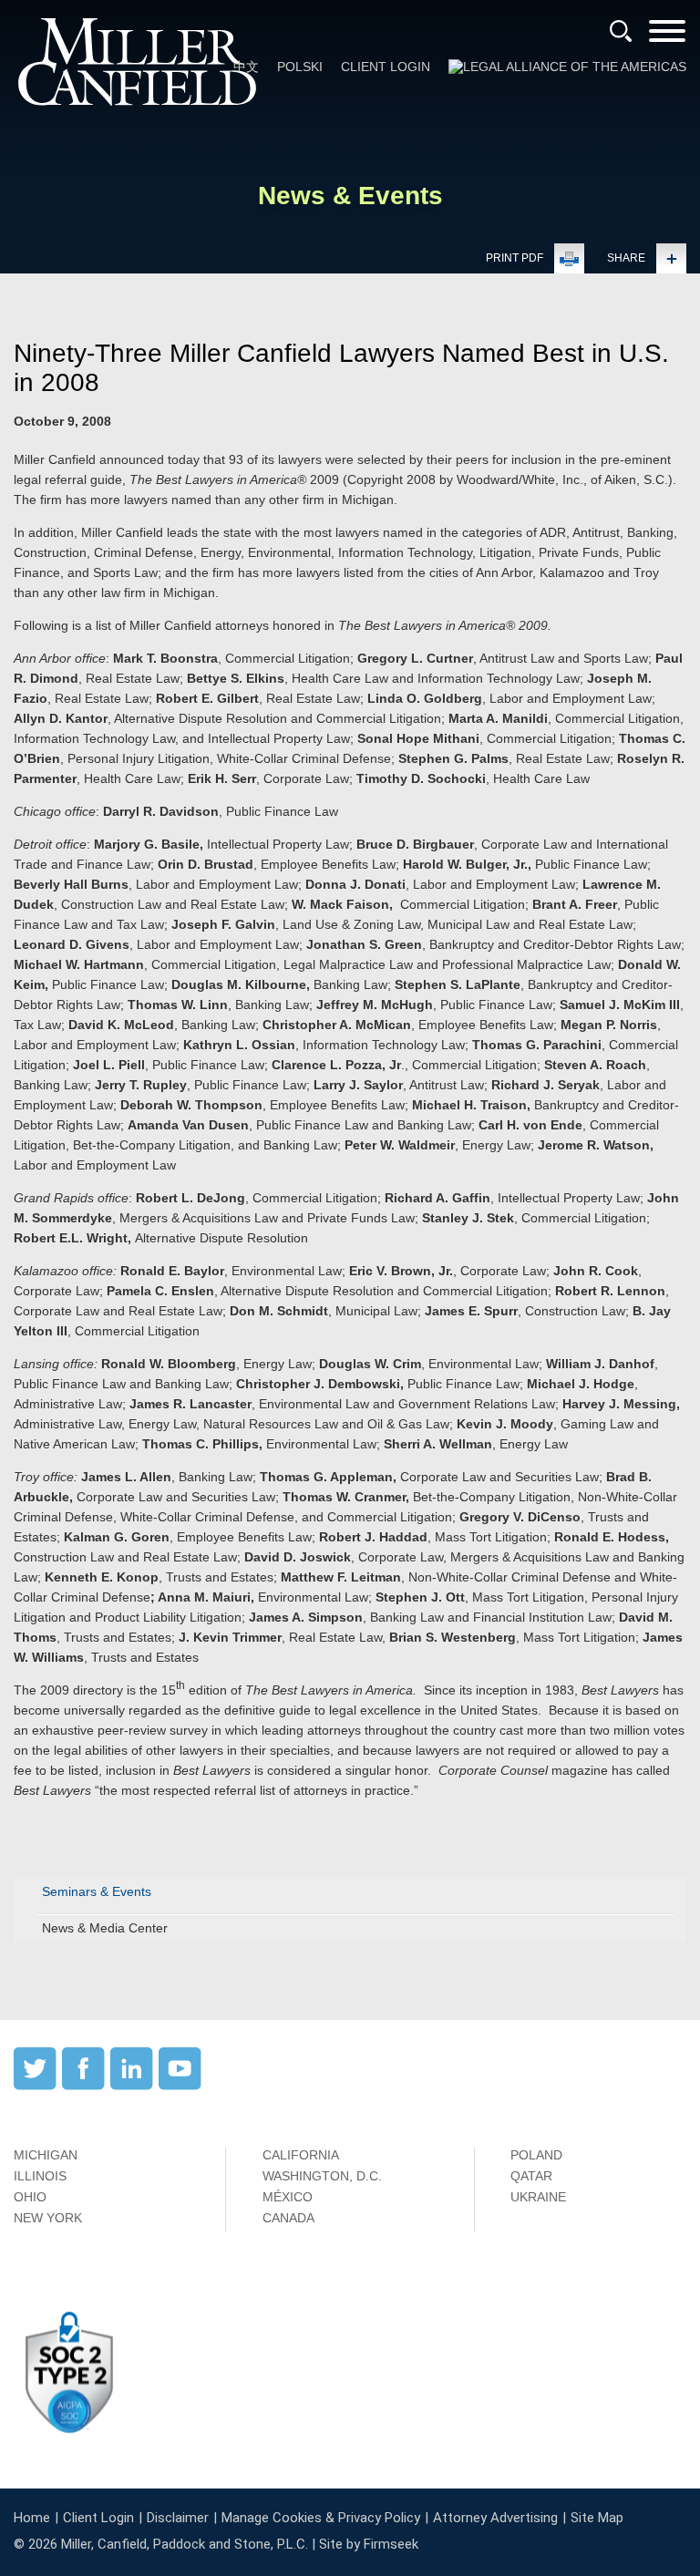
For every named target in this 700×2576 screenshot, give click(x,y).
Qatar (531, 2176)
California (301, 2155)
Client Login (386, 67)
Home (32, 2518)
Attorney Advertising (495, 2518)
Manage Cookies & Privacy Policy (321, 2518)
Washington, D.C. (322, 2176)
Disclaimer (178, 2518)
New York (48, 2218)
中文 (246, 67)
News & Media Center (105, 1928)
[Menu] (667, 37)
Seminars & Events (97, 1891)
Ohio (30, 2197)
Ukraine (538, 2197)
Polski (300, 67)
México (288, 2197)
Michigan (46, 2155)
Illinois (40, 2176)
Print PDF (515, 258)
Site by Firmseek (369, 2544)
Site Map (597, 2518)
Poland (536, 2155)
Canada (288, 2218)
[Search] (621, 31)
